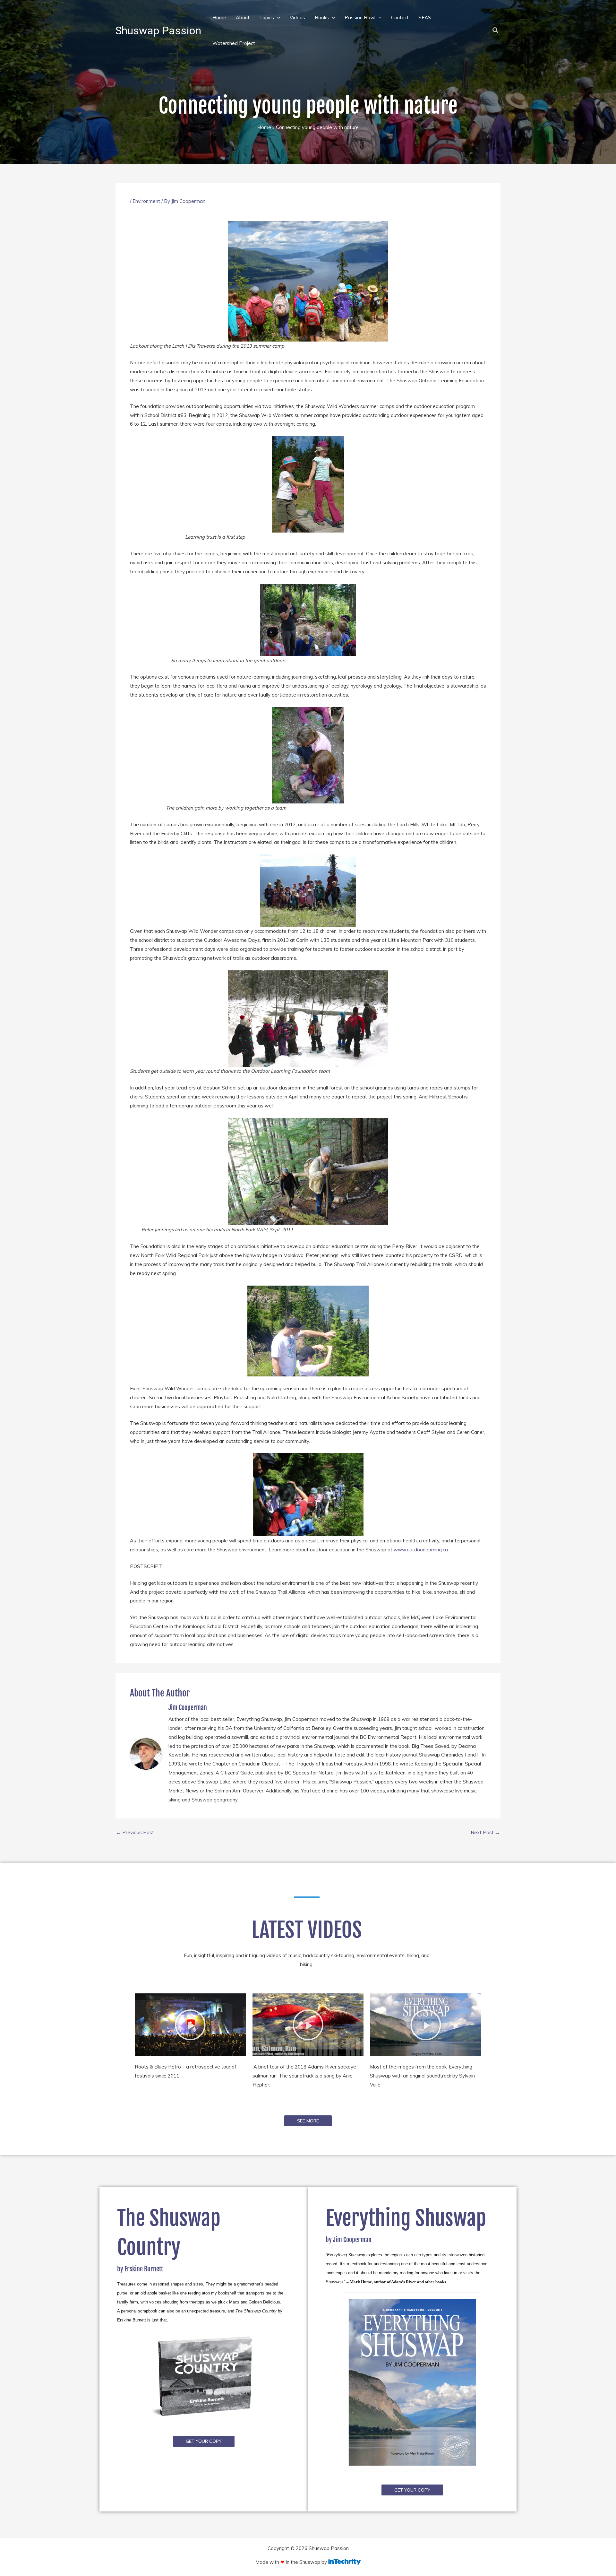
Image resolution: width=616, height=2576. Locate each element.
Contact (400, 17)
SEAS (425, 17)
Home (219, 17)
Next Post (485, 1832)
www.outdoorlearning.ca (421, 1550)
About (243, 17)
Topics (267, 17)
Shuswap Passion (158, 30)
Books (322, 17)
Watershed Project (234, 43)
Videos (297, 17)
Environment (146, 201)
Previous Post (135, 1832)
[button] (277, 17)
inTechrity (344, 2562)
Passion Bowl (360, 17)
